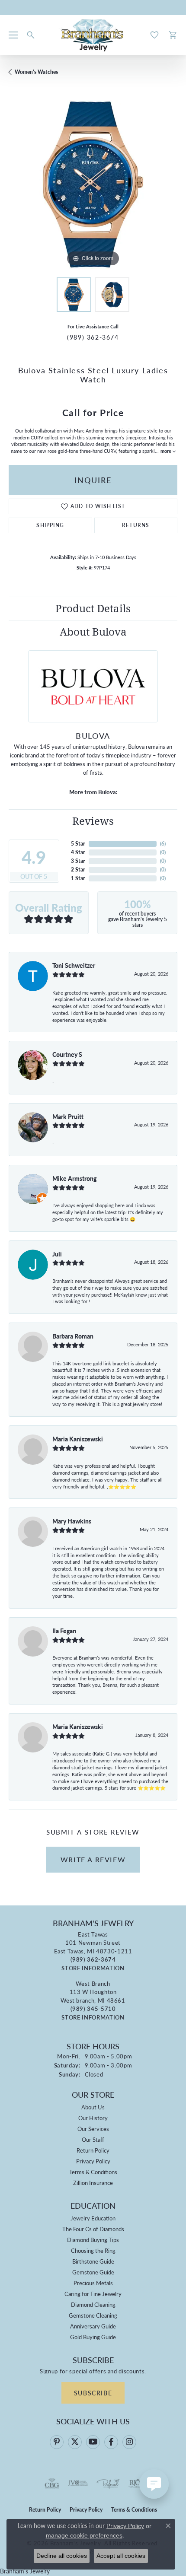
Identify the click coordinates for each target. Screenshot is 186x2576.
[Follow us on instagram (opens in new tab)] (129, 2442)
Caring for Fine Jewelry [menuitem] (93, 2294)
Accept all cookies (121, 2556)
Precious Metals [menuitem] (93, 2283)
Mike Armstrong (74, 1178)
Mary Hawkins (72, 1521)
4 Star (78, 852)
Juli (57, 1254)
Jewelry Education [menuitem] (93, 2218)
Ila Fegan (64, 1631)
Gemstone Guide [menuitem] (93, 2272)
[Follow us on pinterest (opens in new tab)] (57, 2442)
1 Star (78, 878)
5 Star (78, 844)
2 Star (78, 870)
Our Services (93, 2129)
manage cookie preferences (84, 2535)
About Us (93, 2107)
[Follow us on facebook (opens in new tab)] (111, 2442)
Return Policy (93, 2150)
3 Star (78, 861)
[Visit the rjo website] (135, 2484)
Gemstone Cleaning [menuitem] (93, 2315)
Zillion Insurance (93, 2183)
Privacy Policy (93, 2161)
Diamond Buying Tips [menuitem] (93, 2240)
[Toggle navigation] (13, 35)
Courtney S (67, 1054)
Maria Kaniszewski (78, 1439)
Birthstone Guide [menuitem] (93, 2261)
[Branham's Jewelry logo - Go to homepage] (93, 35)
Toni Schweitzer (74, 965)
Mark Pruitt (68, 1116)
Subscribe (93, 2393)
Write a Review (93, 1859)
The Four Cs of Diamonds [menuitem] (93, 2229)
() (163, 844)
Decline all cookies (62, 2556)
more (167, 451)
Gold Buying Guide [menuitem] (93, 2337)
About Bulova (93, 632)
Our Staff (93, 2139)
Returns (136, 525)
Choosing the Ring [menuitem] (93, 2250)
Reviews (93, 821)
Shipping (50, 525)
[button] (31, 35)
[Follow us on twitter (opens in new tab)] (75, 2442)
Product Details (93, 608)
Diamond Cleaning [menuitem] (93, 2304)
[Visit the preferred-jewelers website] (108, 2484)
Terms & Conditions (93, 2172)
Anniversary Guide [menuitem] (93, 2326)
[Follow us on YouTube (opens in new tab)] (93, 2442)
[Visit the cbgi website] (52, 2484)
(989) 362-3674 (93, 337)
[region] (93, 184)
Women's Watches (36, 72)
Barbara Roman (73, 1336)
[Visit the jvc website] (78, 2484)
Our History (93, 2118)
